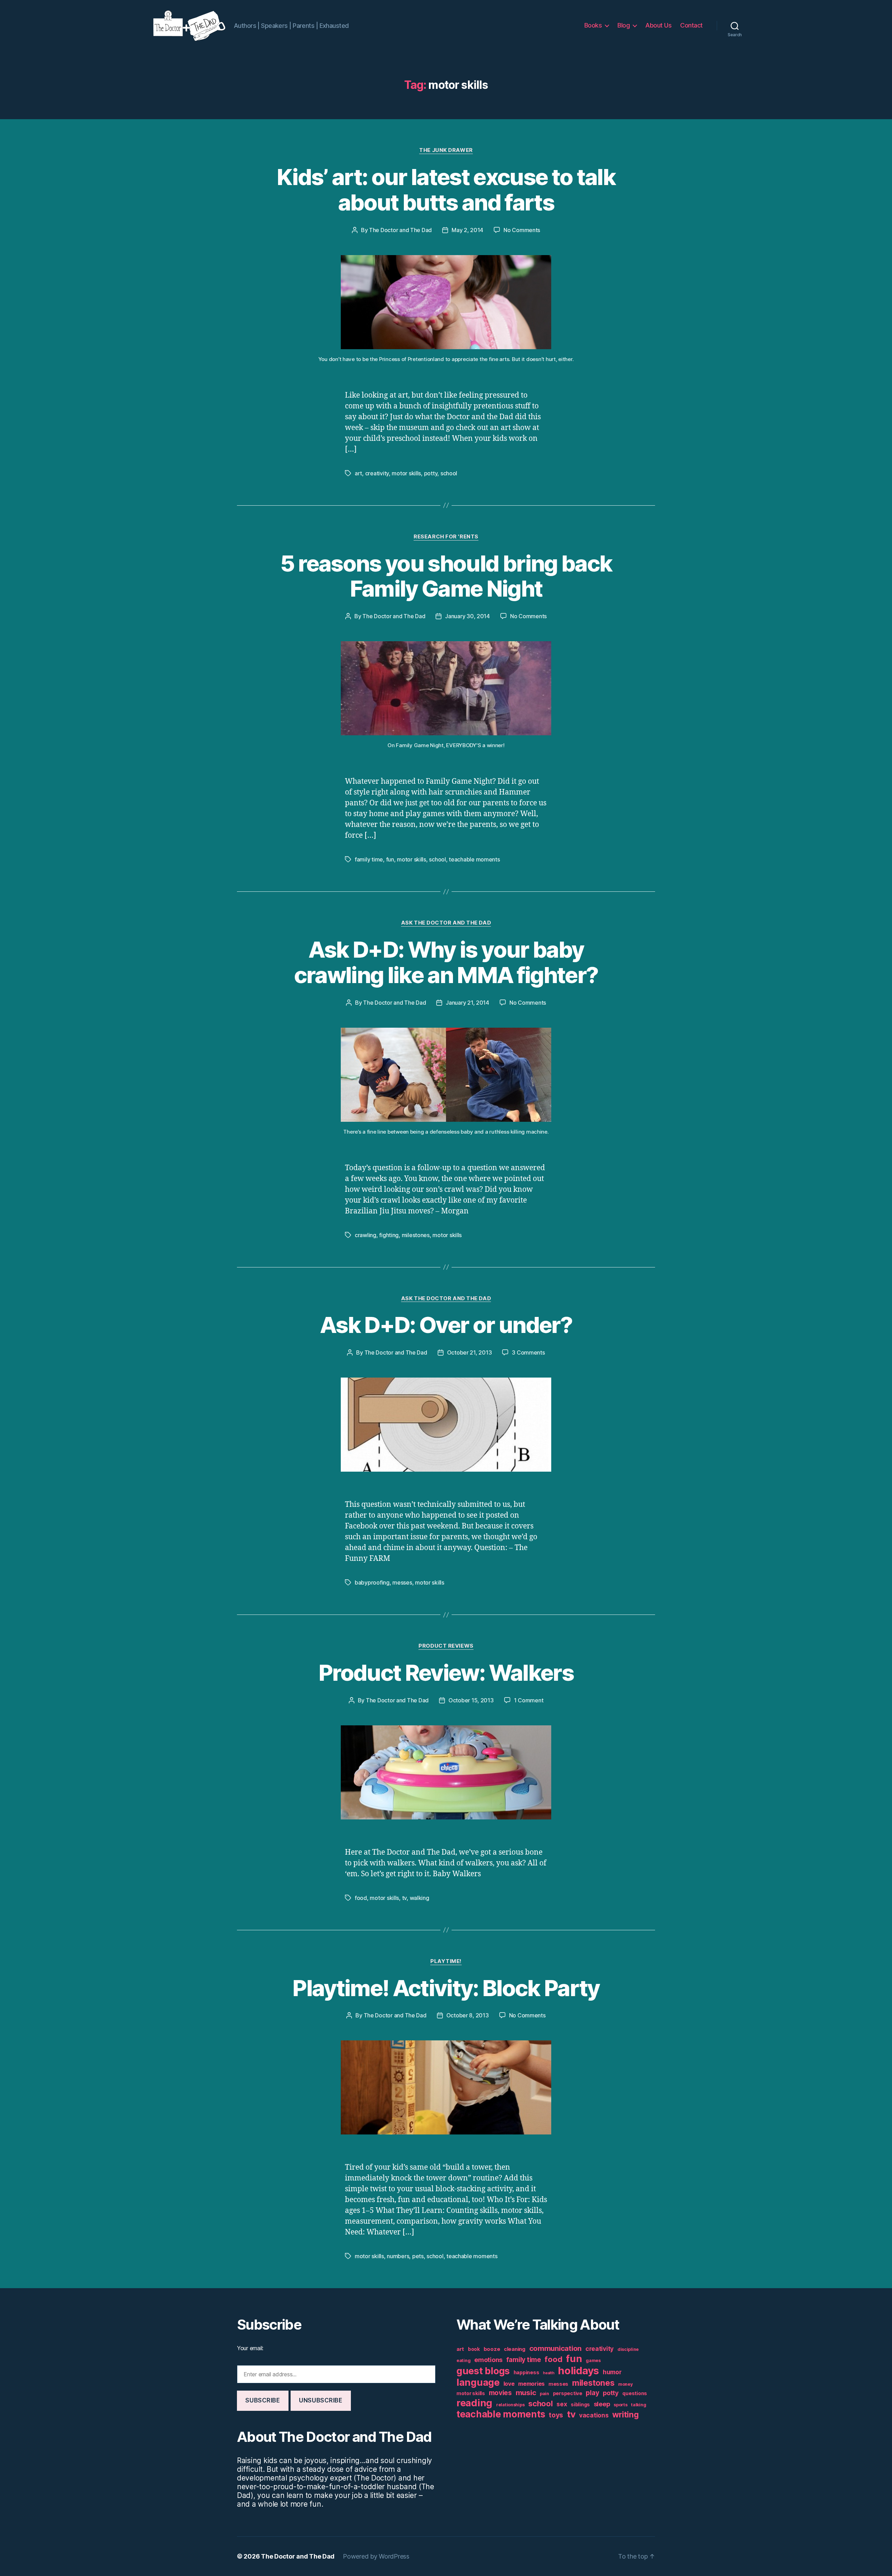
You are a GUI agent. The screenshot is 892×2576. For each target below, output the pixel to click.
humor (612, 2372)
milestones (416, 1235)
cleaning (515, 2349)
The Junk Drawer (446, 150)
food (361, 1898)
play (592, 2393)
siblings (580, 2405)
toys (556, 2415)
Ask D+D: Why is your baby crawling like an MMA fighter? (446, 962)
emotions (488, 2360)
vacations (594, 2415)
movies (500, 2393)
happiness (526, 2372)
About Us (658, 25)
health (548, 2373)
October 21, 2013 (470, 1352)
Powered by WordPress (376, 2556)
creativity (377, 473)
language (478, 2382)
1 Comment (529, 1700)
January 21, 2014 (467, 1003)
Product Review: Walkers (446, 1673)
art (358, 473)
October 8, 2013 (468, 2015)
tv (404, 1898)
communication (556, 2348)
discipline (628, 2349)
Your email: (250, 2348)
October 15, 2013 (471, 1700)
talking (639, 2405)
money (625, 2384)
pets (418, 2256)
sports (620, 2405)
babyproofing (372, 1582)
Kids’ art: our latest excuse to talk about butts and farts (446, 190)
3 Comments (528, 1352)
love (509, 2384)
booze (492, 2349)
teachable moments (474, 859)
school (449, 473)
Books (593, 25)
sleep (602, 2404)
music (526, 2393)
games (593, 2360)
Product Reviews (446, 1646)
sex (562, 2404)
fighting (389, 1235)
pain (544, 2394)
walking (420, 1898)
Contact (691, 25)
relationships (510, 2405)
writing (625, 2415)
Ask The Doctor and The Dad (446, 923)
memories (531, 2384)
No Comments (522, 230)
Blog (624, 25)
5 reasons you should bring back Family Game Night (446, 576)
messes (402, 1582)
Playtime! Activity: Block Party (446, 1988)
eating (463, 2360)
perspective (568, 2393)
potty (431, 473)
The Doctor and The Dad (400, 230)
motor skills (406, 473)
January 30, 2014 (467, 616)
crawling (366, 1235)
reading (474, 2403)
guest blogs (483, 2371)
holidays (578, 2371)
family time (369, 859)
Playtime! (446, 1961)
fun (390, 859)
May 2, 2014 (467, 230)
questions (635, 2393)
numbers (398, 2256)
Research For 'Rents (446, 537)
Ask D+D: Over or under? (446, 1325)
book (474, 2349)
